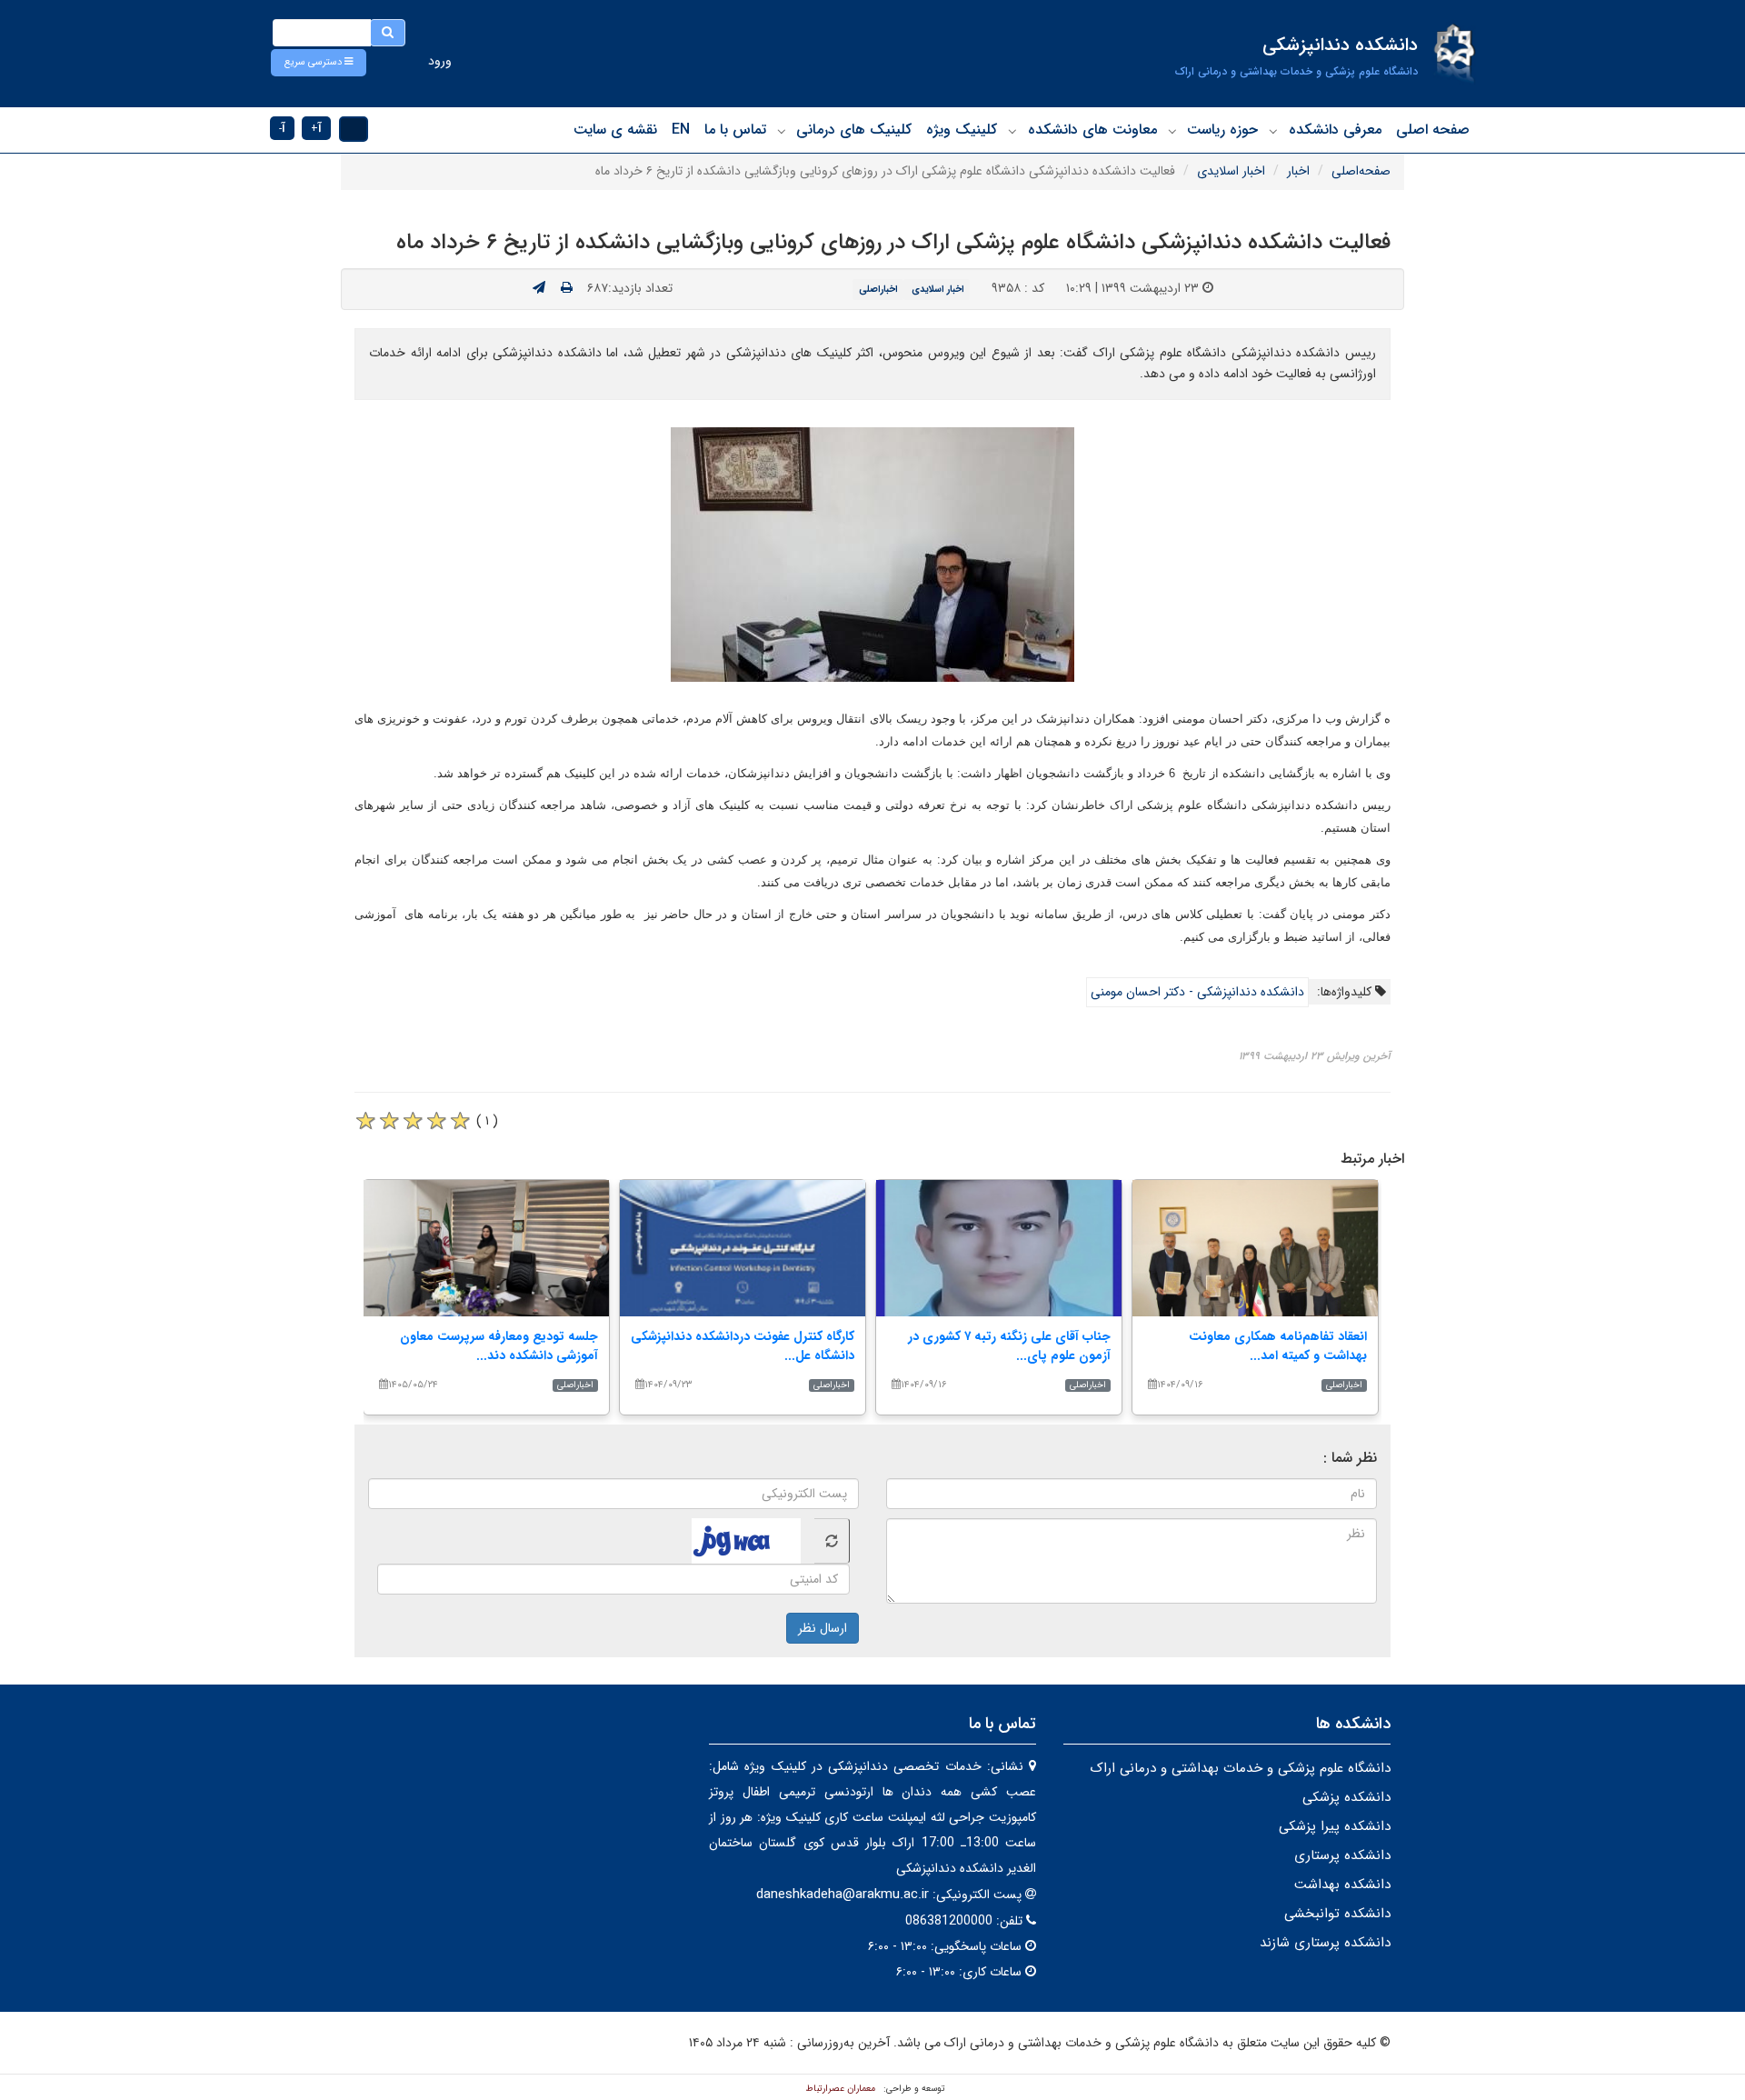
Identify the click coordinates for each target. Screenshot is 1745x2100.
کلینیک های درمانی (854, 130)
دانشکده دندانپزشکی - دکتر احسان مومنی (1197, 992)
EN (681, 130)
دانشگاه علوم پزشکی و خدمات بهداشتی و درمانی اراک (1240, 1768)
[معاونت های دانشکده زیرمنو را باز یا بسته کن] (1012, 131)
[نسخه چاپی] (567, 288)
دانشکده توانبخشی (1337, 1914)
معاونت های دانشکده (1092, 130)
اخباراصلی (878, 289)
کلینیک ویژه (962, 130)
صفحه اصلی (1433, 130)
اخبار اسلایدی (1231, 171)
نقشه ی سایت (615, 130)
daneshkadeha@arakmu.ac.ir (843, 1895)
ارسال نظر (823, 1628)
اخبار (1298, 171)
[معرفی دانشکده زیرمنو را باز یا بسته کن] (1273, 131)
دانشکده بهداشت (1342, 1885)
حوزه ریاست (1222, 130)
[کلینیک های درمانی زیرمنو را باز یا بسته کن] (782, 131)
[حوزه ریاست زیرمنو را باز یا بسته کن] (1172, 131)
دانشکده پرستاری (1342, 1855)
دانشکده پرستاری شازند (1325, 1943)
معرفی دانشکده (1335, 130)
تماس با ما (735, 130)
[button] (319, 63)
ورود (440, 61)
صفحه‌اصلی (1361, 171)
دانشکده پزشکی (1346, 1797)
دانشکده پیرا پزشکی (1335, 1826)
